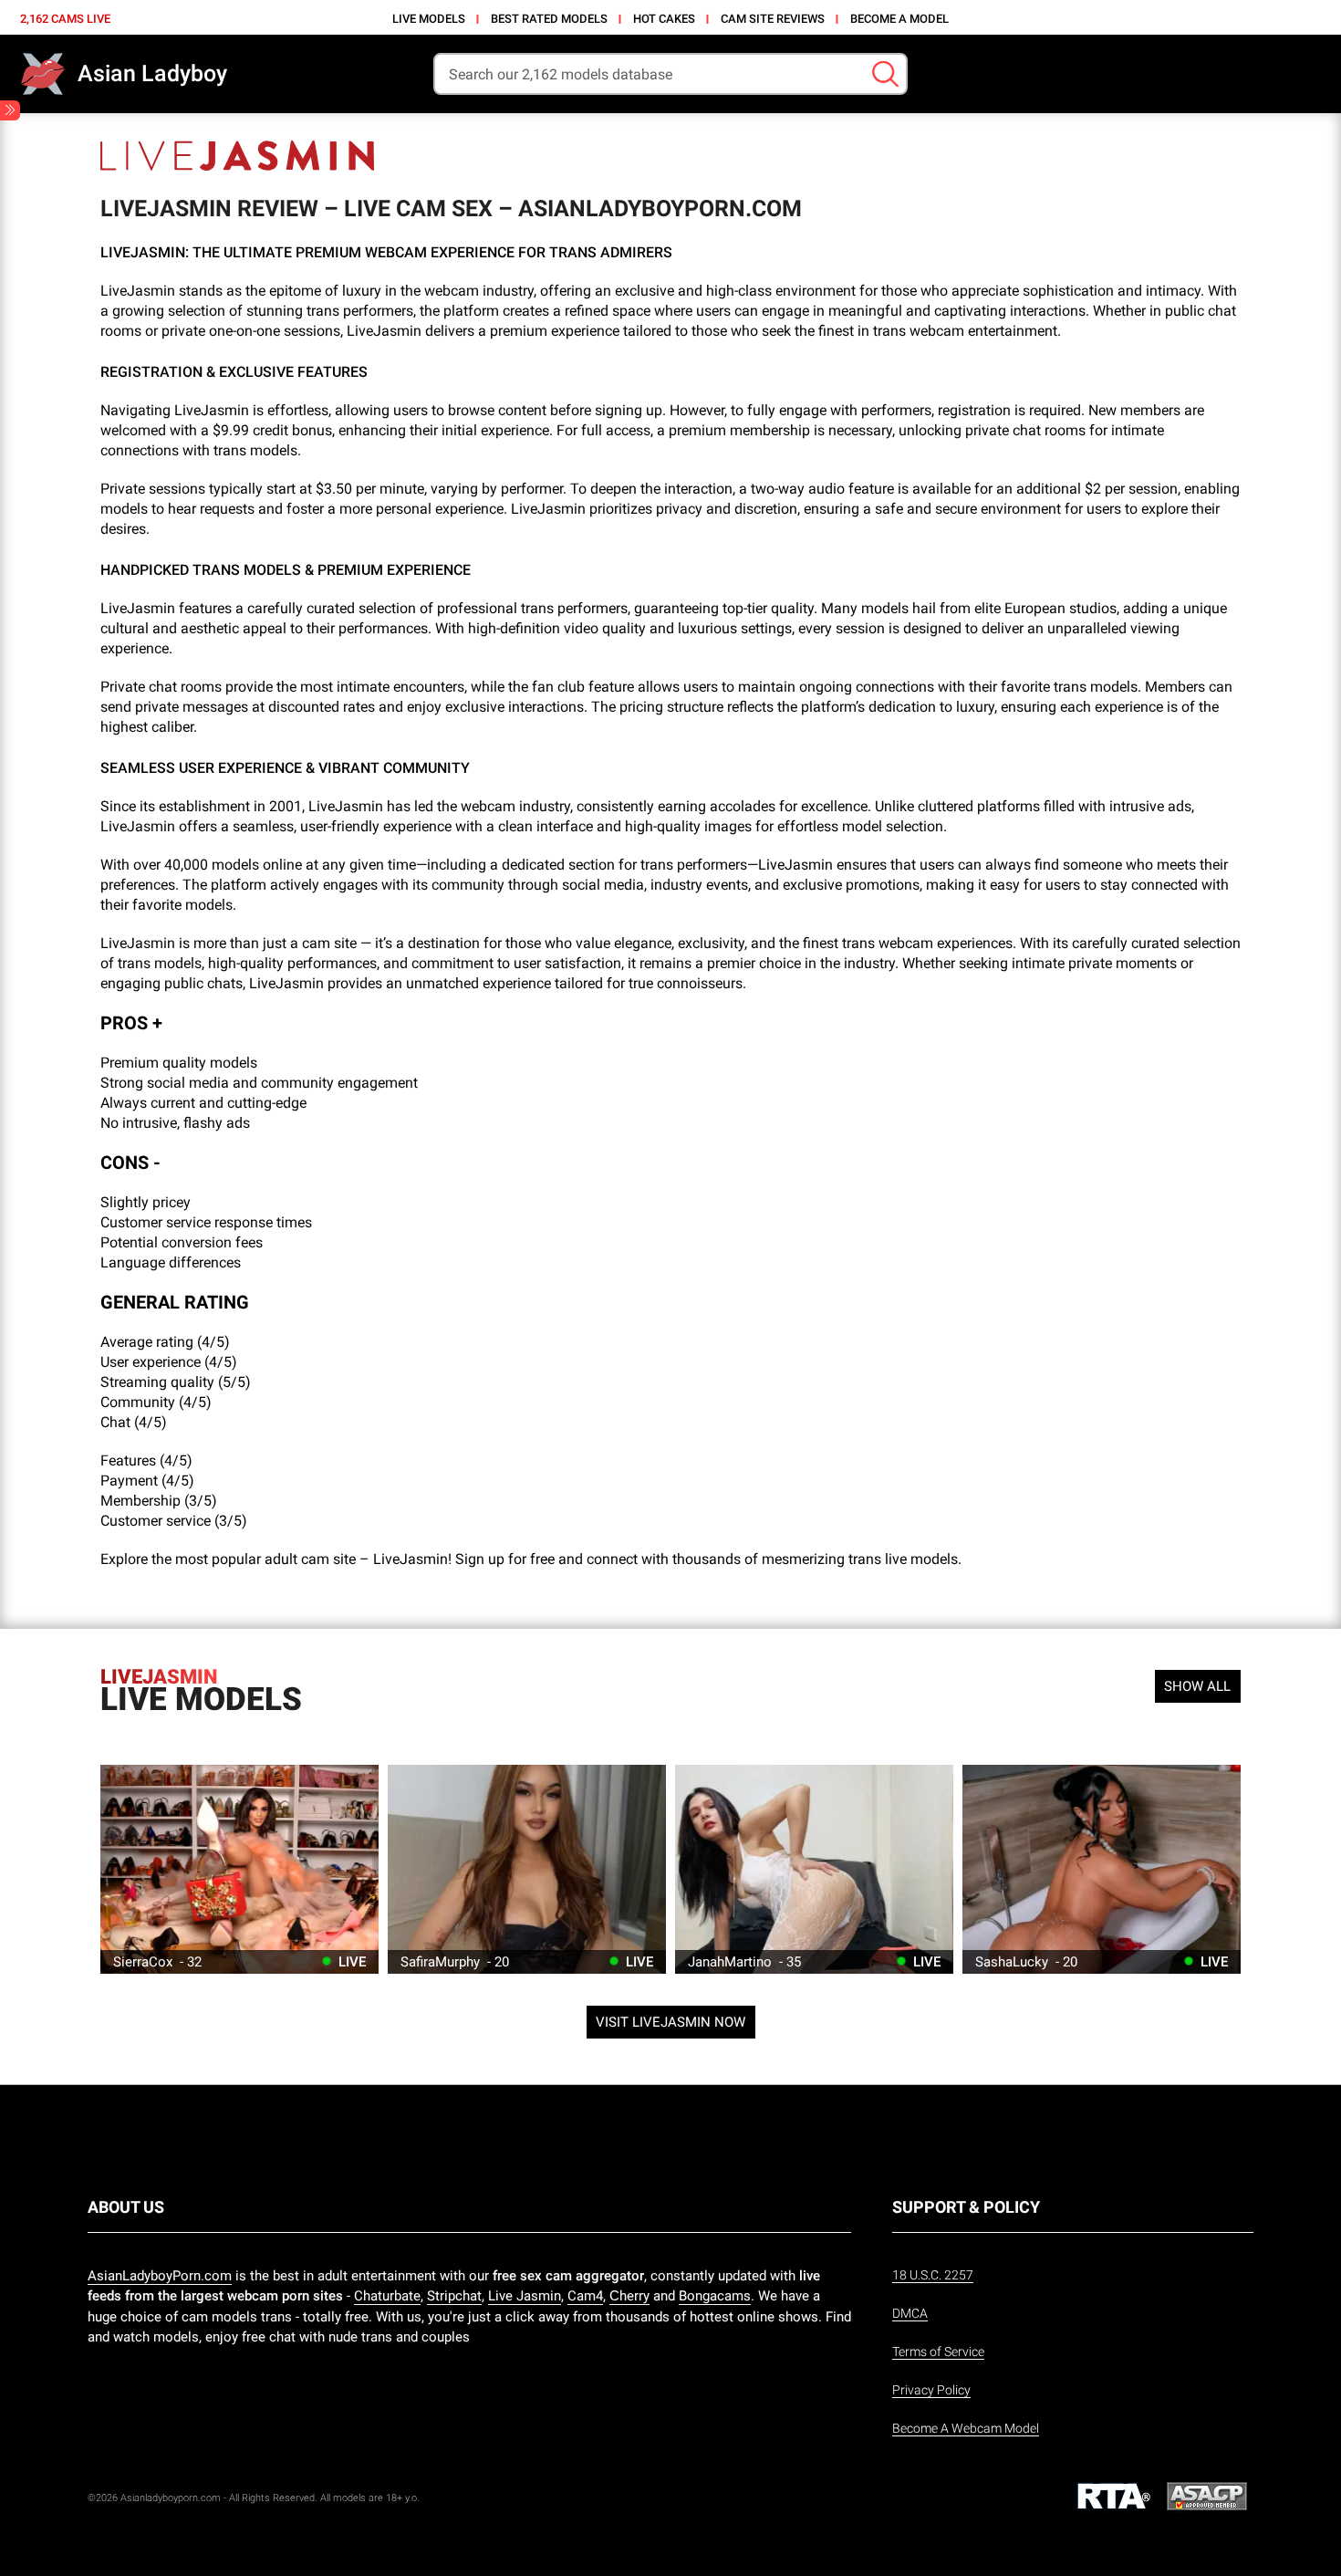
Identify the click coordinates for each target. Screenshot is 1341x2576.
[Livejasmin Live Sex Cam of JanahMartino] (814, 1869)
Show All (1197, 1686)
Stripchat (454, 2296)
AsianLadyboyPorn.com (160, 2276)
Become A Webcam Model (966, 2428)
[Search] (885, 74)
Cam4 (585, 2296)
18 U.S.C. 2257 (933, 2275)
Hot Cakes (664, 19)
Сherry (629, 2296)
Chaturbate (387, 2296)
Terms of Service (938, 2352)
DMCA (910, 2313)
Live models (429, 19)
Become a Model (899, 19)
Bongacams (715, 2296)
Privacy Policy (931, 2390)
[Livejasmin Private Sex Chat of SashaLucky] (1102, 1869)
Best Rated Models (549, 19)
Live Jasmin (525, 2296)
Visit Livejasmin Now (670, 2022)
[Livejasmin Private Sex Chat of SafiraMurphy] (527, 1869)
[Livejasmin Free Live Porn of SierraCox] (239, 1869)
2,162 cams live (65, 19)
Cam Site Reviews (773, 19)
